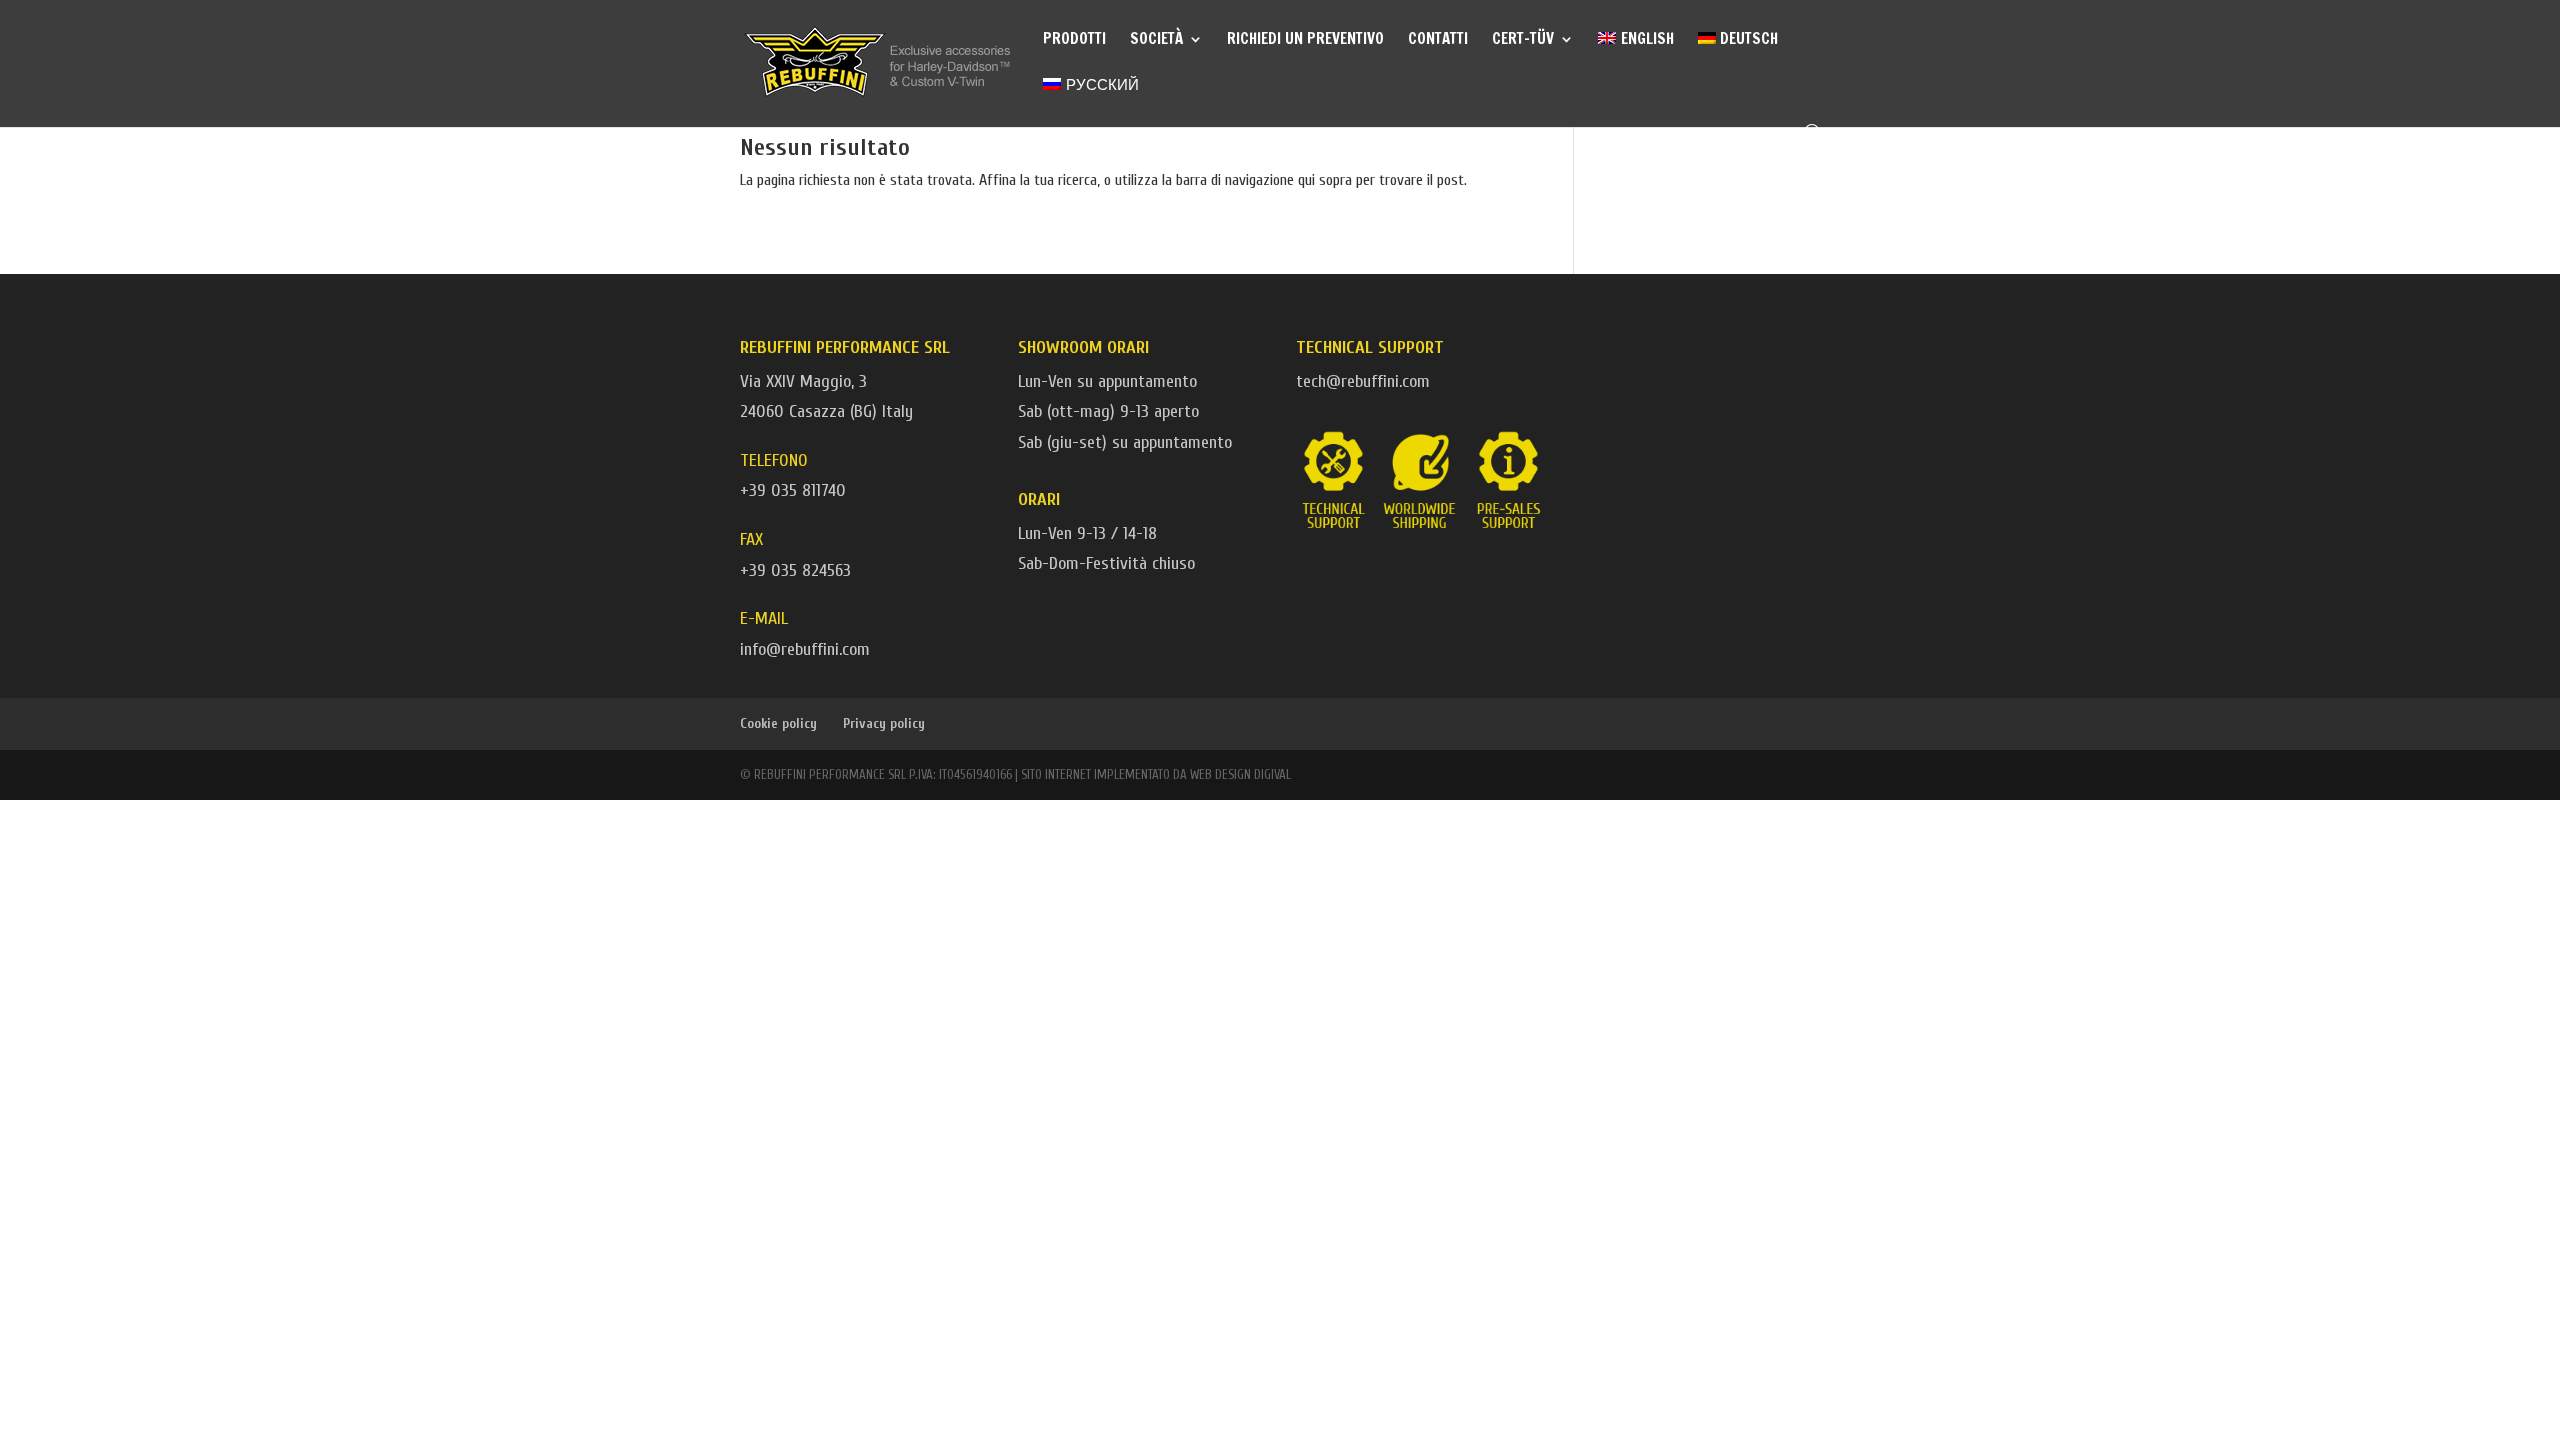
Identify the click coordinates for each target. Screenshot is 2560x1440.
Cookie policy (778, 723)
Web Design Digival (1240, 774)
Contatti (1438, 40)
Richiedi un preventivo (1305, 40)
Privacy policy (884, 723)
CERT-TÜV (1523, 40)
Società (1156, 40)
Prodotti (1074, 40)
